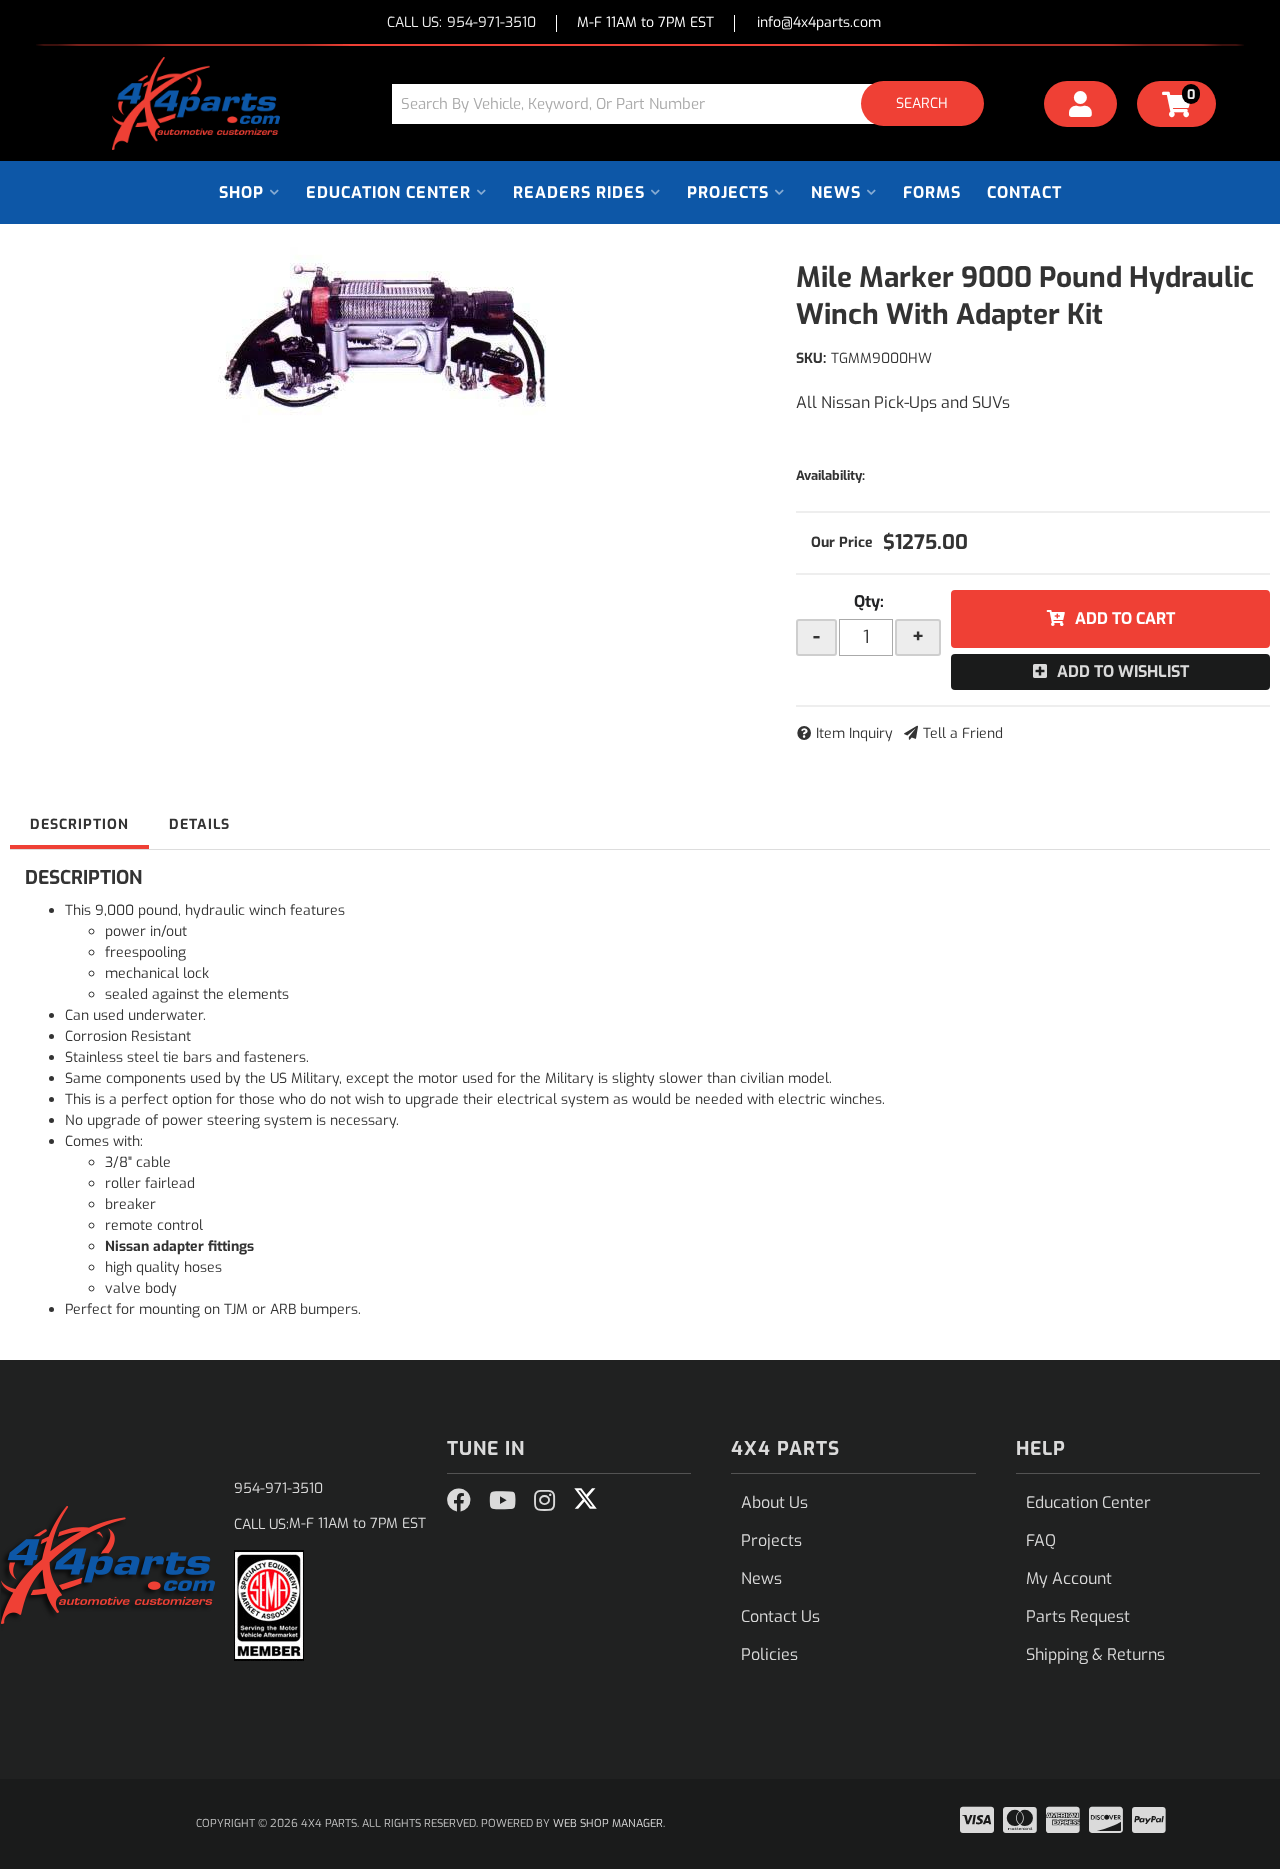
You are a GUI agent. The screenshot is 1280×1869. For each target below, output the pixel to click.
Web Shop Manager (608, 1823)
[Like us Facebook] (459, 1501)
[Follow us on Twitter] (585, 1499)
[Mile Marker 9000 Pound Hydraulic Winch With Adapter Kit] (388, 335)
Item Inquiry (854, 733)
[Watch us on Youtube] (502, 1501)
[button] (695, 103)
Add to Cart (1125, 618)
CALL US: (461, 23)
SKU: (811, 358)
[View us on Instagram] (544, 1501)
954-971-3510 (278, 1488)
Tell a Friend (963, 733)
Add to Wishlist (1123, 671)
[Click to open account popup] (1081, 107)
